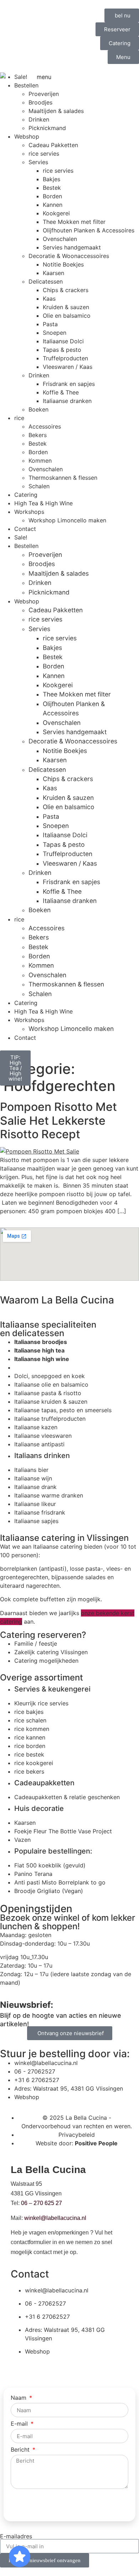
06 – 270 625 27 (42, 2203)
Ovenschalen (60, 239)
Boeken (38, 409)
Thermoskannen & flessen (63, 478)
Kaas (49, 299)
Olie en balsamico (67, 316)
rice (19, 418)
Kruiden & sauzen (66, 307)
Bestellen (26, 546)
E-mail (20, 2424)
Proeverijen (45, 555)
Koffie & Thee (61, 392)
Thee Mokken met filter (74, 222)
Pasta (50, 324)
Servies (38, 162)
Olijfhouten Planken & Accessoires (89, 230)
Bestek (52, 188)
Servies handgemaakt (72, 247)
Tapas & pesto (62, 350)
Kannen (53, 205)
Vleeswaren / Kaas (68, 367)
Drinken (39, 375)
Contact (25, 529)
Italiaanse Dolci (63, 341)
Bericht (21, 2450)
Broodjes (42, 564)
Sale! (21, 537)
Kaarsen (53, 273)
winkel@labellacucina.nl (55, 2218)
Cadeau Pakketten (56, 610)
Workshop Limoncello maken (67, 520)
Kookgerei (56, 213)
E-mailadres (16, 2536)
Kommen (40, 461)
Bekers (38, 435)
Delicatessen (46, 281)
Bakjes (52, 179)
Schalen (39, 486)
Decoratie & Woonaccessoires (69, 256)
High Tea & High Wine (43, 503)
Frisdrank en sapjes (69, 384)
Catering (26, 495)
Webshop (27, 601)
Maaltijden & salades (59, 573)
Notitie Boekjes (63, 264)
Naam (19, 2398)
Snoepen (55, 333)
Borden (52, 196)
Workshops (29, 512)
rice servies (58, 171)
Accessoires (45, 426)
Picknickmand (49, 592)
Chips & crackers (66, 290)
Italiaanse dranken (67, 401)
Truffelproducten (65, 358)
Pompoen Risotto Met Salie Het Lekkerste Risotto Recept (58, 1120)
